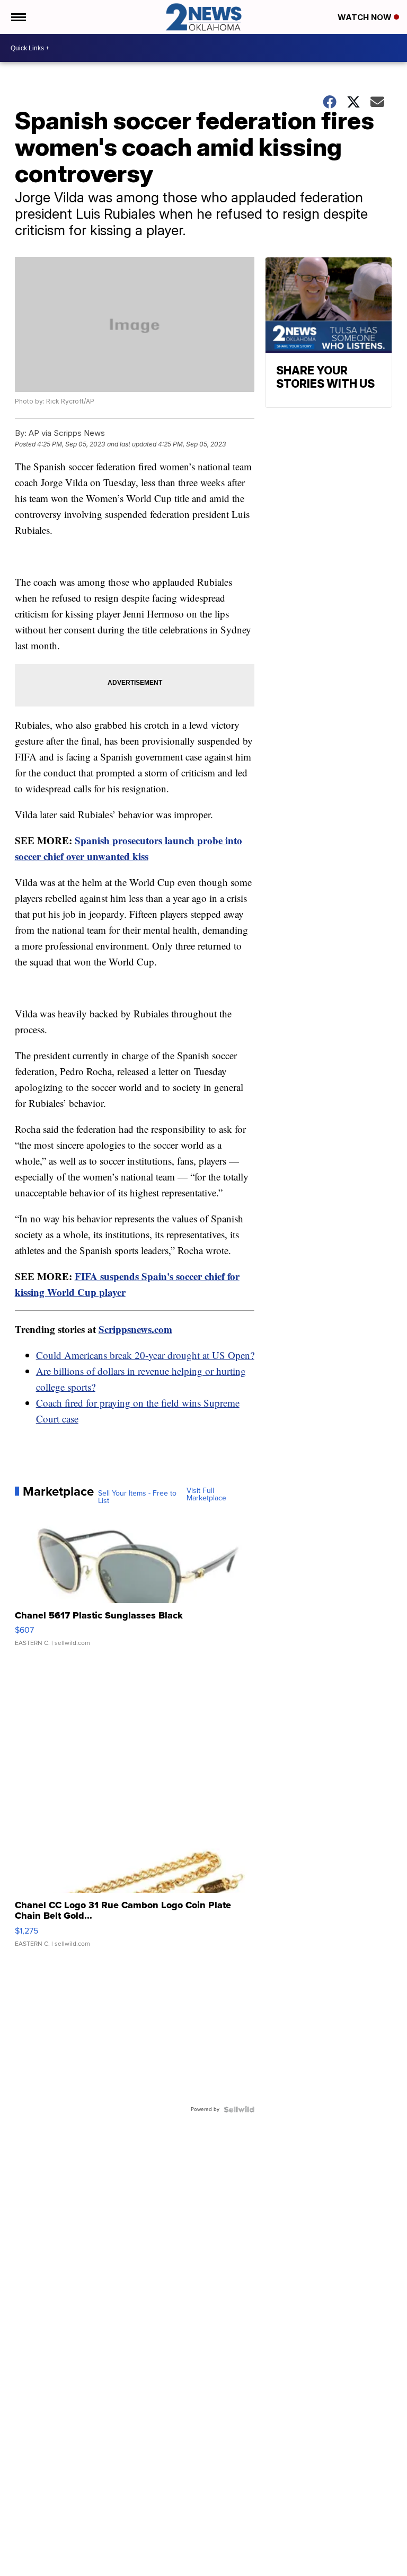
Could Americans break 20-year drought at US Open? (145, 1355)
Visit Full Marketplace (206, 1495)
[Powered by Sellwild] (239, 2109)
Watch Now (366, 17)
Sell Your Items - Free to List (137, 1497)
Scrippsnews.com (135, 1329)
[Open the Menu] (18, 17)
